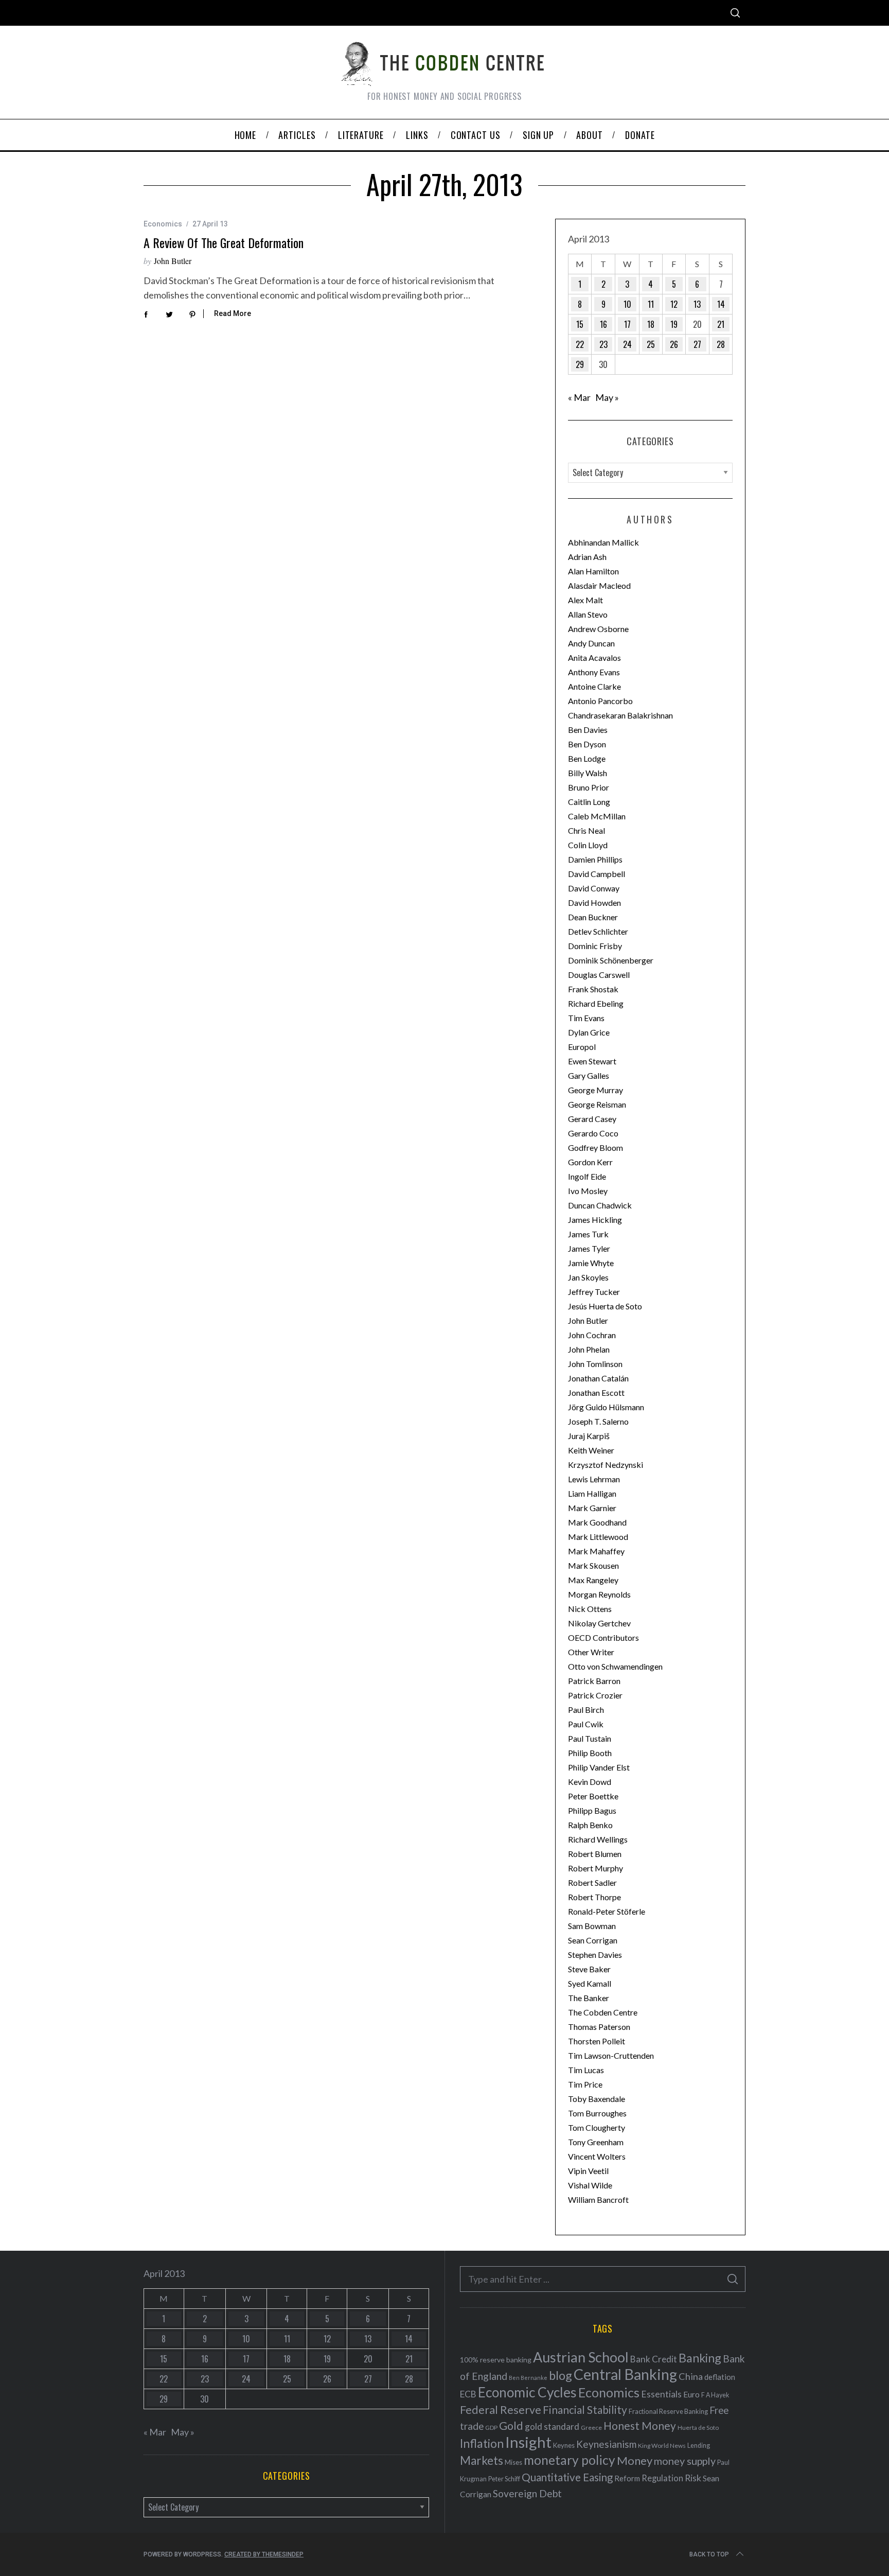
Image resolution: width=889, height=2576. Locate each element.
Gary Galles (589, 1075)
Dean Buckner (593, 917)
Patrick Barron (594, 1681)
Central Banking (625, 2374)
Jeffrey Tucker (594, 1292)
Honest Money (640, 2425)
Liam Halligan (592, 1493)
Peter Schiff (504, 2479)
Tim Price (585, 2084)
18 (651, 324)
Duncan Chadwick (600, 1205)
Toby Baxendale (597, 2099)
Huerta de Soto (698, 2428)
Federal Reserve (501, 2410)
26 (674, 344)
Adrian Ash (587, 557)
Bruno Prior (589, 787)
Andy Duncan (591, 643)
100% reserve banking (496, 2360)
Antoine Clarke (594, 686)
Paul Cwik (586, 1724)
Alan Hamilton (593, 571)
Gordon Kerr (590, 1162)
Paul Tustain (590, 1738)
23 (603, 344)
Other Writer (591, 1652)
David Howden (594, 903)
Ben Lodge (587, 758)
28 (721, 344)
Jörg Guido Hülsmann (606, 1407)
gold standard (552, 2426)
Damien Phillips (595, 859)
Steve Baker (589, 1969)
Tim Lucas (586, 2070)
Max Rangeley (593, 1580)
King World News (662, 2446)
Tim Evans (586, 1018)
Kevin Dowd (590, 1782)
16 (603, 324)
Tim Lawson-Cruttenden (611, 2055)
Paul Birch (586, 1710)
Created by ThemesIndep (264, 2554)
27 (697, 344)
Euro (691, 2394)
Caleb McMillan (597, 816)
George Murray (595, 1090)
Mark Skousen (593, 1565)
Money (635, 2460)
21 (721, 324)
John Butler (173, 261)
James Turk (588, 1234)
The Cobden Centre (603, 2012)
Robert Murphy (595, 1868)
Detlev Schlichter (598, 931)
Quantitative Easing (567, 2477)
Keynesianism (606, 2444)
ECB (468, 2394)
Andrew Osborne (598, 629)
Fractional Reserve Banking (668, 2411)
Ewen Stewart (592, 1061)
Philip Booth (590, 1753)
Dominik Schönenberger (611, 960)
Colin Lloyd (588, 845)
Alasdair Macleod (599, 585)
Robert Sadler (592, 1882)
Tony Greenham (596, 2142)
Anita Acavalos (594, 658)
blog (561, 2375)
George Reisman (597, 1104)
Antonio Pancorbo (600, 701)
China (691, 2376)
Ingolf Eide (587, 1176)
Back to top (709, 2554)
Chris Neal (586, 830)
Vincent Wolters (597, 2156)
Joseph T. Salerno (598, 1421)
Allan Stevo (588, 614)
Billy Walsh (588, 773)
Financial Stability (585, 2409)
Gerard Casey (592, 1119)
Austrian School (581, 2357)
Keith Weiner (591, 1450)
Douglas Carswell (599, 975)
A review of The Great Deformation (224, 242)
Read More (233, 313)
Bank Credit (654, 2359)
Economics (163, 224)
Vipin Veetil (588, 2171)
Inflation (482, 2443)
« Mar (579, 397)
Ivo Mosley (588, 1191)
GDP (491, 2428)
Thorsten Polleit (597, 2041)
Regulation (662, 2478)
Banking (700, 2358)
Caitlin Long (589, 802)
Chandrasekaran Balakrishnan (620, 715)
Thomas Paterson (599, 2027)
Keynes (564, 2445)
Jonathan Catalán (598, 1378)
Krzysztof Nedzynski (606, 1465)
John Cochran (592, 1335)
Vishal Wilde (590, 2185)
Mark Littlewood (598, 1537)
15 (580, 324)
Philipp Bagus (592, 1810)
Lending (699, 2446)
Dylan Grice (589, 1032)
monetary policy (570, 2460)
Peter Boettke (593, 1796)
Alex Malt (585, 600)
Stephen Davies (595, 1955)
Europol (582, 1047)
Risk (693, 2478)
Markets (482, 2460)
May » (607, 397)
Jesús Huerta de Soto (605, 1306)
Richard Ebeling (596, 1003)
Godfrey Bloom (595, 1147)
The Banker (589, 1998)
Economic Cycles (527, 2392)
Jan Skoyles (588, 1277)
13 (697, 304)
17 (627, 324)
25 (651, 344)
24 (627, 344)
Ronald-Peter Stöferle (607, 1911)
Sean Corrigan (593, 1940)
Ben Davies (588, 730)
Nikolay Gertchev (599, 1623)
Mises (513, 2462)
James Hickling (595, 1220)
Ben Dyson (587, 744)
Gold (511, 2426)
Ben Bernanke (528, 2378)
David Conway (594, 888)
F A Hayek (715, 2395)
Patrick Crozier (595, 1695)
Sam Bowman (592, 1926)
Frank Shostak (593, 989)
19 (674, 324)
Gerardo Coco (593, 1133)
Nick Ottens (590, 1609)
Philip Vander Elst (599, 1767)
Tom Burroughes (597, 2113)
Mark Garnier (592, 1508)
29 (580, 364)
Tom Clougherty (597, 2127)
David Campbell (597, 874)
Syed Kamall (590, 1983)
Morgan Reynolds (599, 1594)
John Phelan (589, 1349)
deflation (720, 2377)
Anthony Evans (594, 672)
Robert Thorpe (594, 1897)
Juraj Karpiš (589, 1436)
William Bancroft (598, 2200)
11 (651, 304)
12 (674, 304)
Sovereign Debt (527, 2493)
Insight (528, 2442)
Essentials (661, 2394)
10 (627, 304)
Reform (627, 2478)
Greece (591, 2428)
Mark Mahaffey (596, 1551)
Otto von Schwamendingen (615, 1666)
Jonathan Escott (596, 1392)
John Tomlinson (595, 1364)
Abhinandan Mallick (603, 542)
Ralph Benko (590, 1825)
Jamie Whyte (591, 1263)
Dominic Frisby (595, 946)
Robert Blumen (595, 1854)
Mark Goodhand (597, 1522)
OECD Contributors (603, 1637)
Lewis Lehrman (594, 1479)
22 (580, 344)
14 (721, 304)
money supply (685, 2461)
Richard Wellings (598, 1839)
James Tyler (589, 1248)
